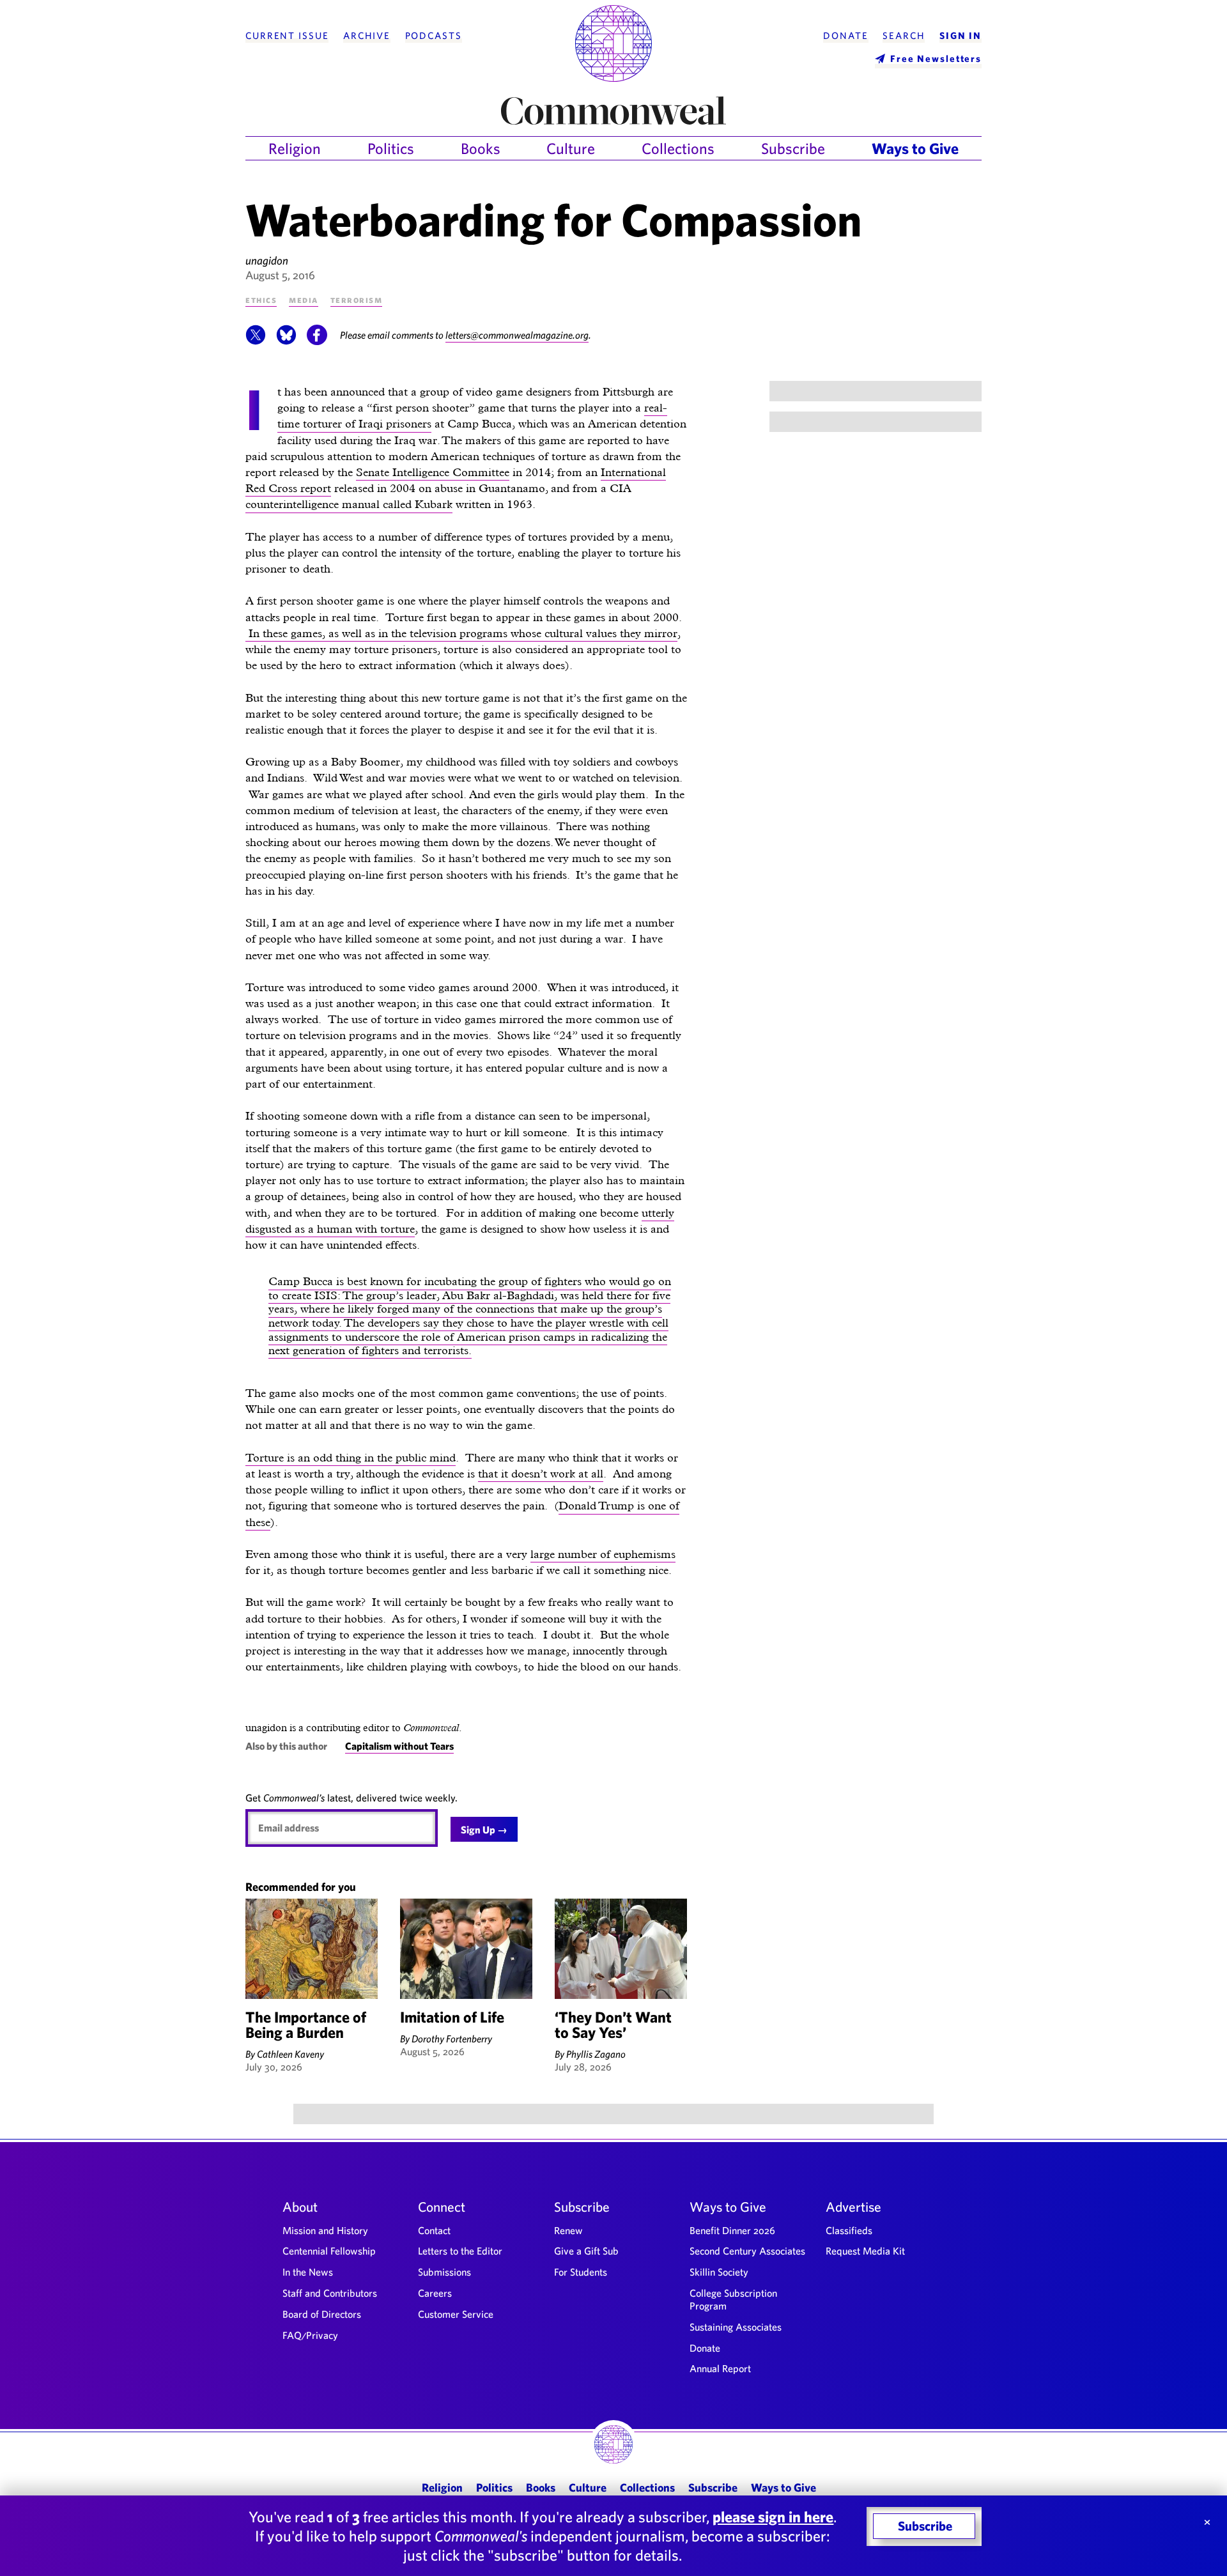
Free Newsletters (936, 58)
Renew (568, 2230)
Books (481, 148)
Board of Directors (322, 2314)
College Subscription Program (733, 2299)
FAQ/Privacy (310, 2335)
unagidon (267, 260)
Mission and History (325, 2230)
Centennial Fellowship (329, 2251)
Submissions (444, 2272)
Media (304, 299)
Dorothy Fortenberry (452, 2039)
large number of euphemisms (603, 1554)
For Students (581, 2272)
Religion (295, 148)
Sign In (961, 36)
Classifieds (849, 2230)
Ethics (261, 299)
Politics (391, 148)
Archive (367, 36)
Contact (434, 2230)
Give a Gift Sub (586, 2251)
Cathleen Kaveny (290, 2054)
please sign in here (773, 2517)
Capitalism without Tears (399, 1746)
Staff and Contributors (330, 2293)
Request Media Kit (865, 2251)
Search (904, 36)
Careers (435, 2293)
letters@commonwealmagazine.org (517, 335)
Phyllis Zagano (596, 2054)
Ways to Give (915, 148)
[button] (256, 341)
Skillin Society (719, 2272)
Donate (845, 36)
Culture (571, 148)
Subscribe (793, 148)
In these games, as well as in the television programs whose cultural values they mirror (461, 633)
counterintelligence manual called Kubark (349, 504)
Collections (678, 148)
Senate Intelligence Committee (433, 472)
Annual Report (720, 2368)
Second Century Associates (747, 2251)
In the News (308, 2272)
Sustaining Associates (736, 2327)
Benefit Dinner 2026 (732, 2230)
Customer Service (456, 2314)
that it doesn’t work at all (541, 1473)
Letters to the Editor (460, 2251)
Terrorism (357, 299)
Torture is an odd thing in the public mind (351, 1457)
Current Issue (287, 36)
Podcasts (434, 36)
